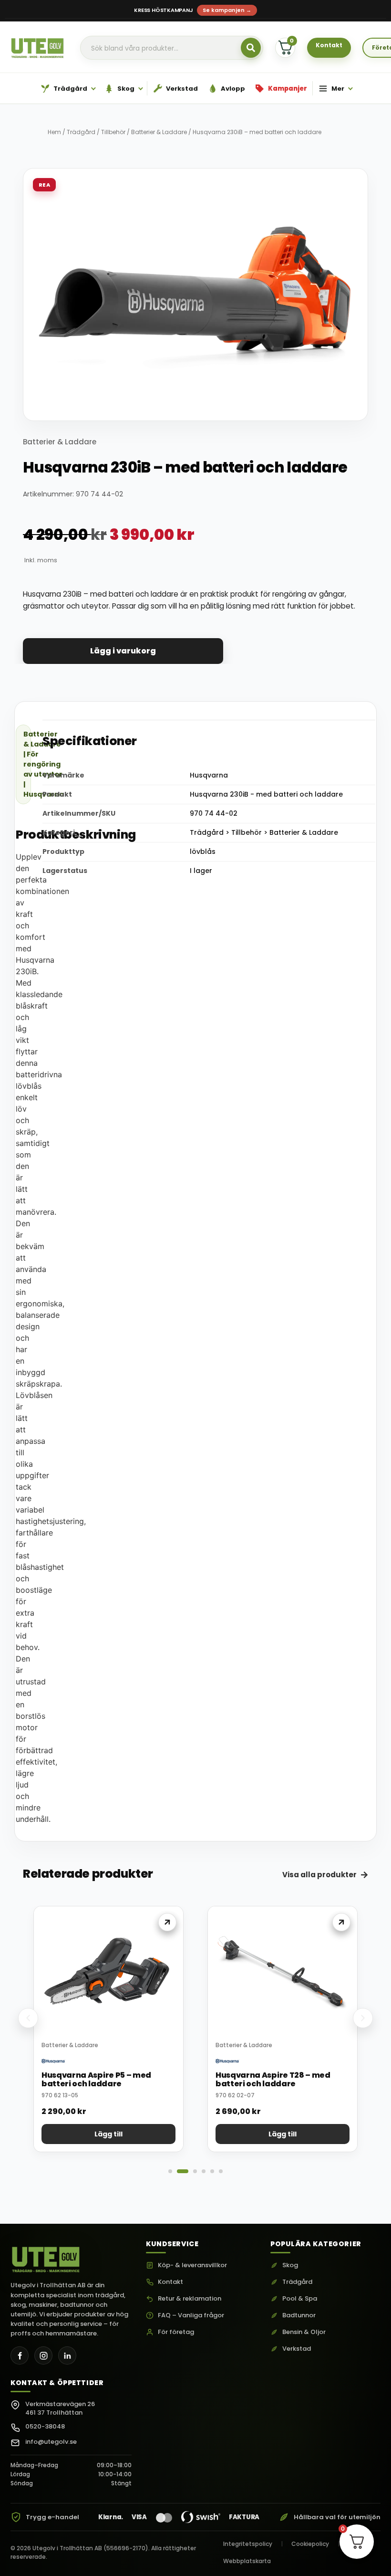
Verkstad (297, 2349)
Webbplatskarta (247, 2561)
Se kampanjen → (227, 10)
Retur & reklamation (190, 2299)
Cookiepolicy (310, 2544)
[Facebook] (20, 2355)
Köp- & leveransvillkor (192, 2265)
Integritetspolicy (248, 2544)
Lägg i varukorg (123, 651)
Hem (54, 132)
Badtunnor (299, 2315)
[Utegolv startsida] (46, 2257)
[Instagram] (43, 2355)
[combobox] (172, 48)
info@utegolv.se (51, 2442)
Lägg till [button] (108, 2134)
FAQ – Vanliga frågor (191, 2315)
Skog (290, 2265)
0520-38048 (45, 2426)
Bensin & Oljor (304, 2332)
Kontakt (170, 2282)
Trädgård (81, 132)
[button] (28, 2018)
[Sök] (251, 48)
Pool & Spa (300, 2299)
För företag (176, 2332)
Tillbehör (113, 132)
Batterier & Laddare (159, 132)
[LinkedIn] (67, 2355)
